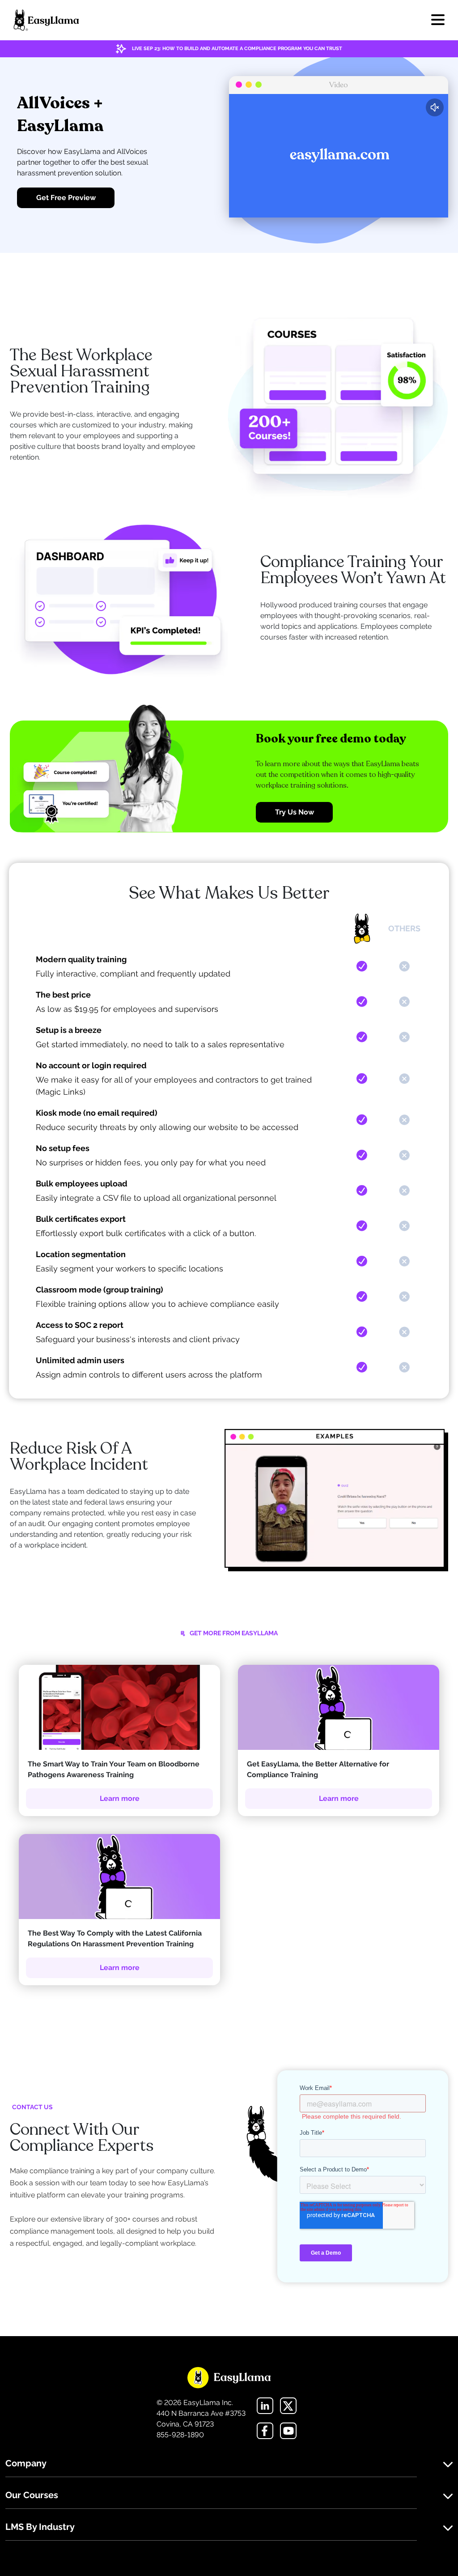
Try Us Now (295, 812)
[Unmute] (435, 107)
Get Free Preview (66, 198)
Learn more (120, 1798)
